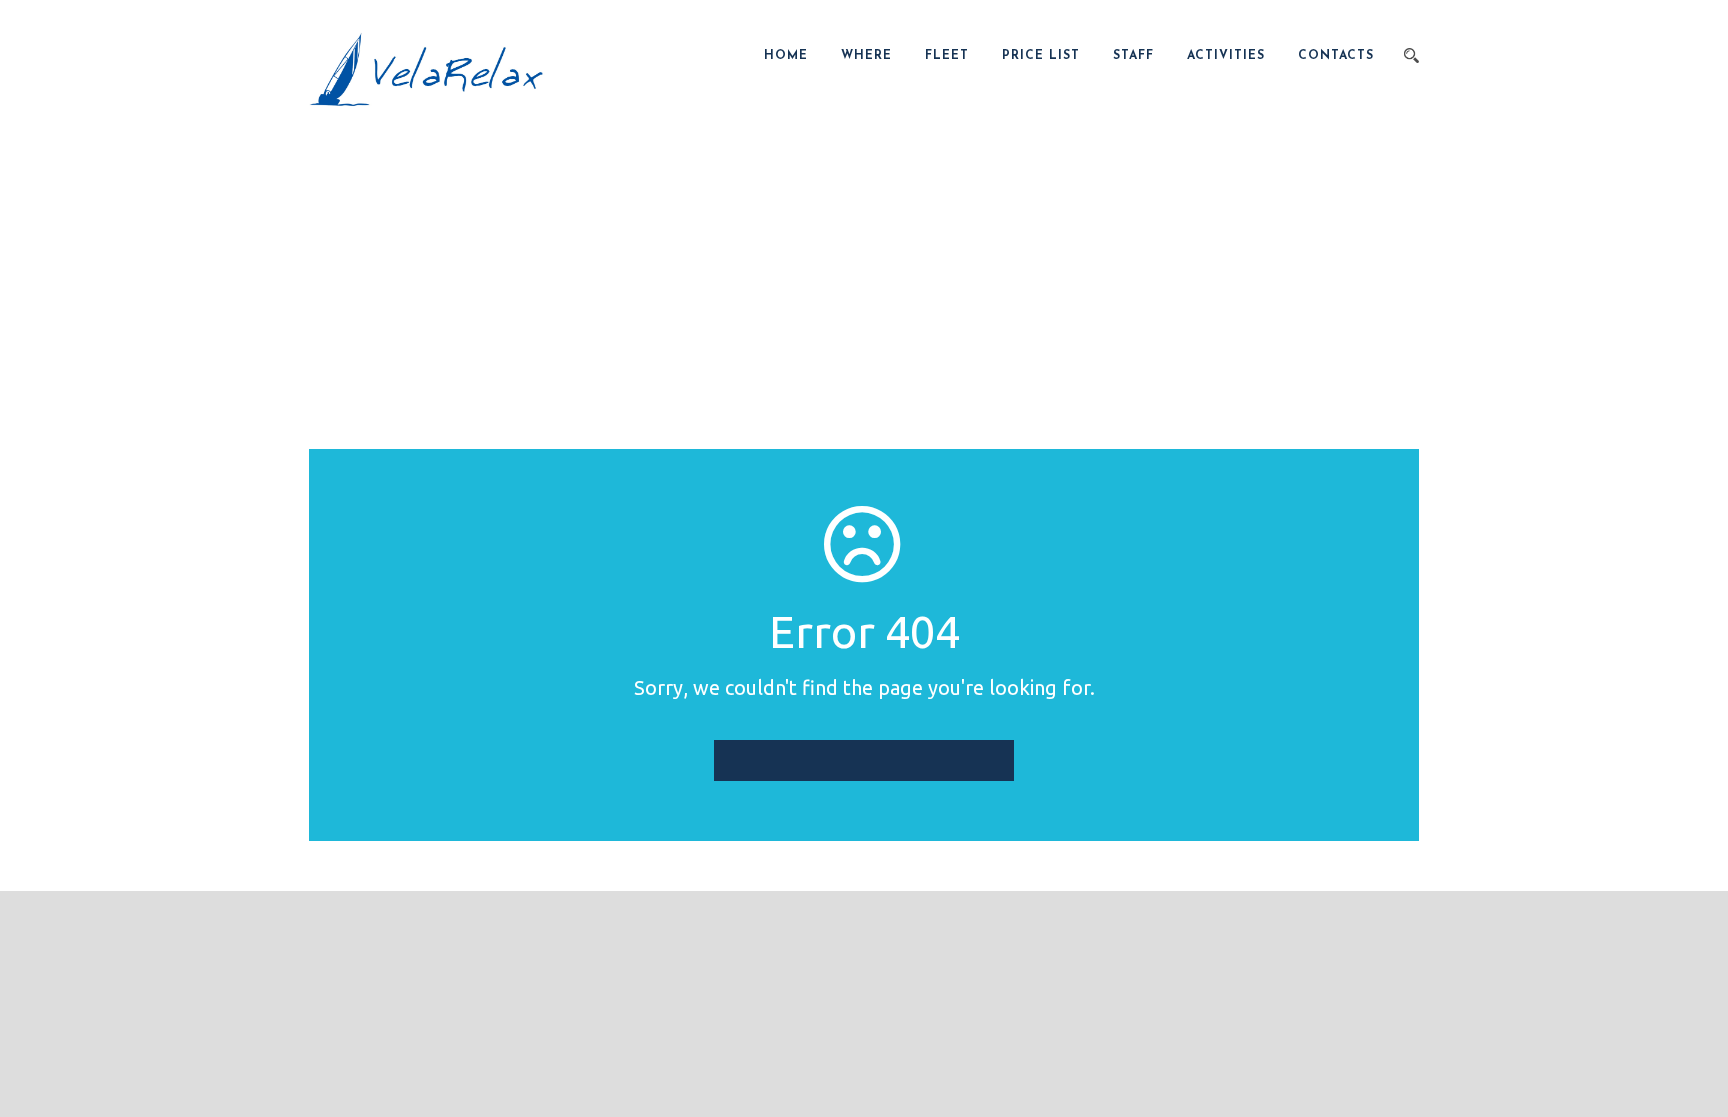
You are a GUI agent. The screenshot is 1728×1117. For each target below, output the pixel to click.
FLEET (947, 56)
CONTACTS (1336, 56)
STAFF (1133, 56)
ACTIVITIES (1226, 56)
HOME (786, 56)
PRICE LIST (1041, 56)
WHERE (866, 56)
